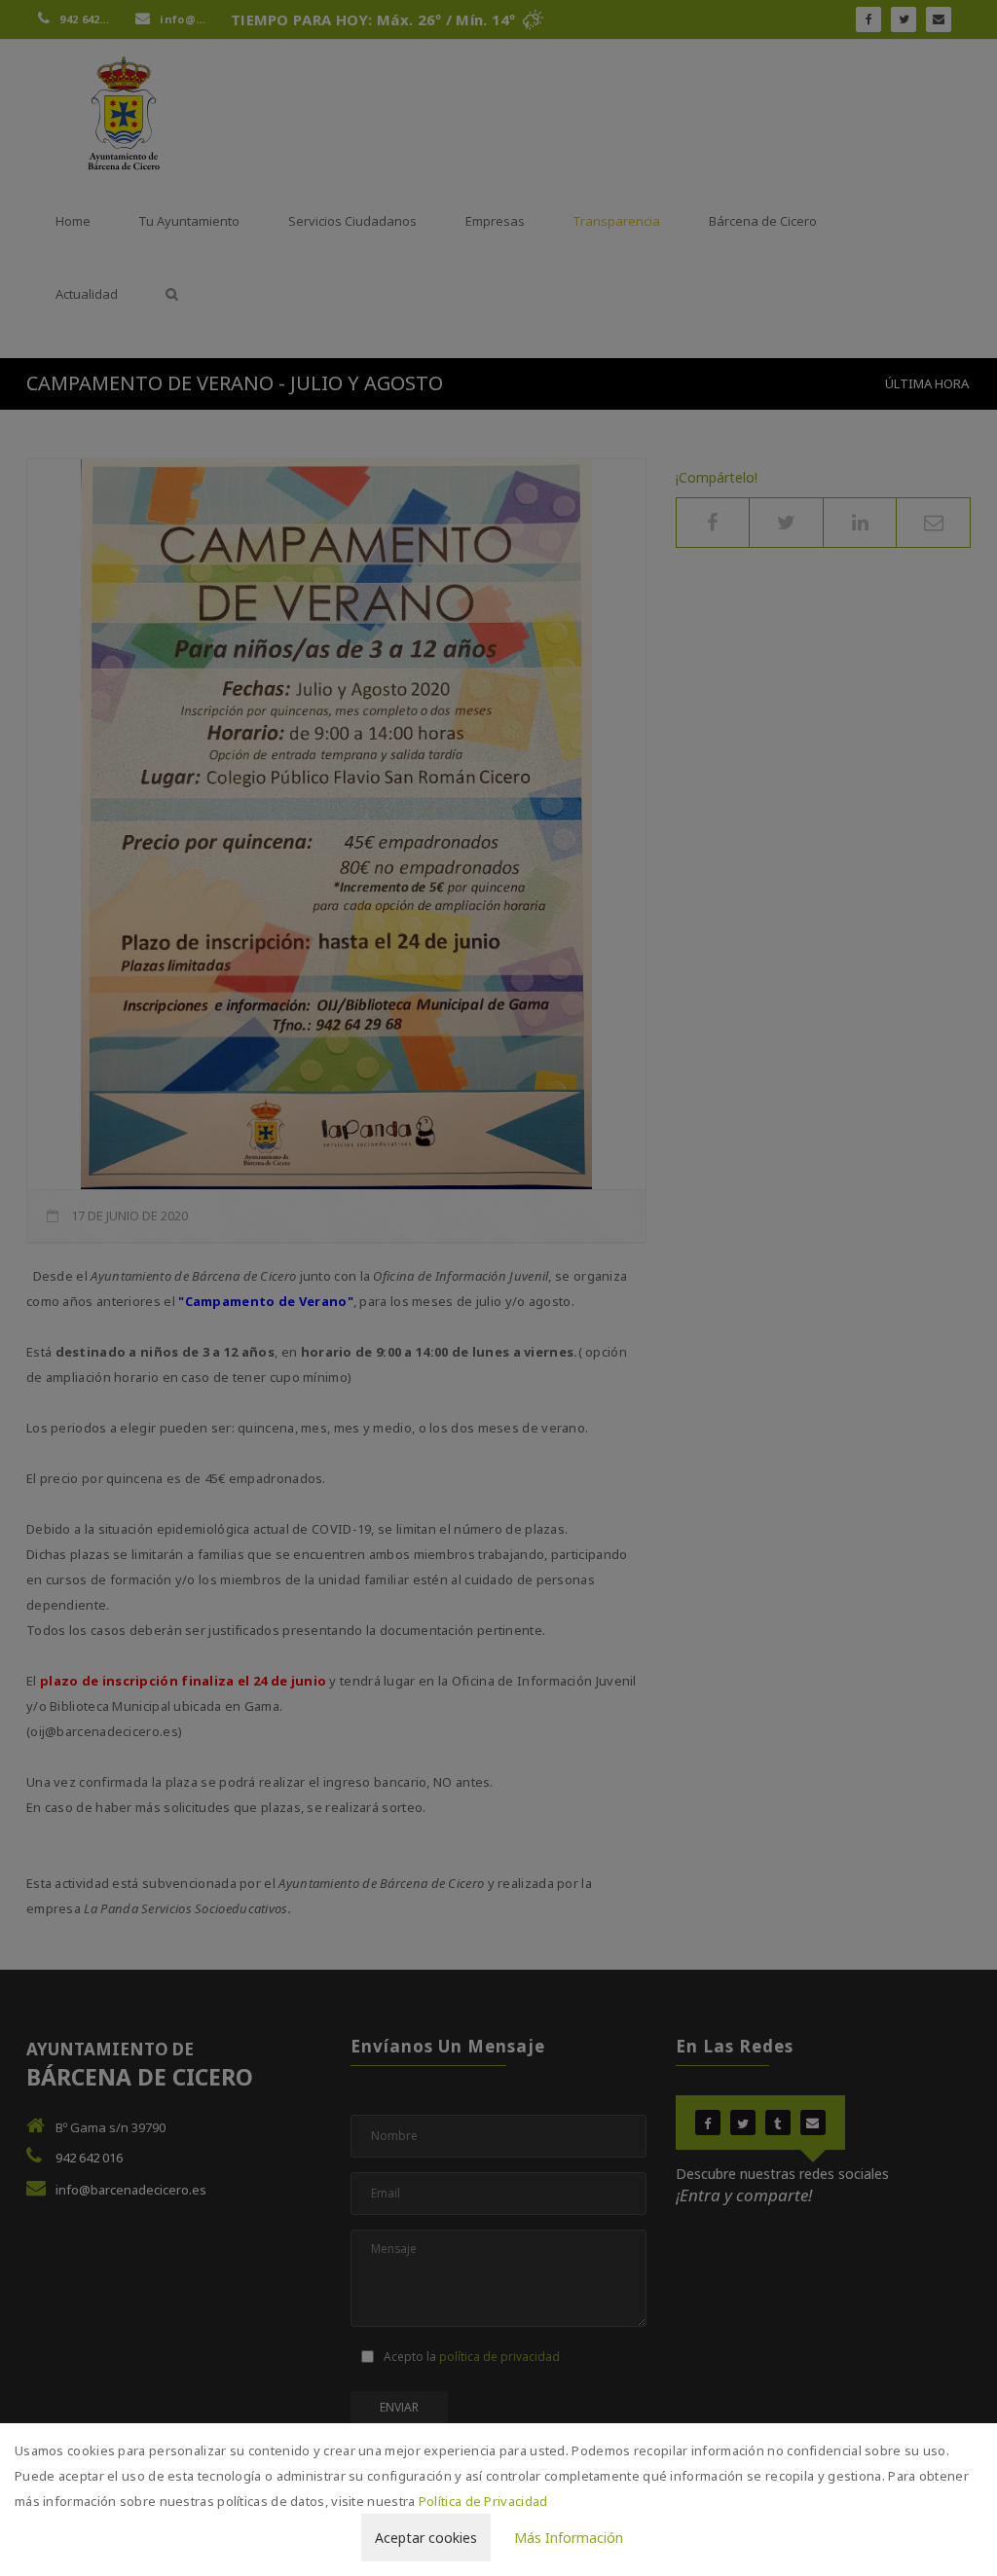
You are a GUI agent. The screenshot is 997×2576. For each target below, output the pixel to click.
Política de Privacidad (483, 2501)
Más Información (569, 2538)
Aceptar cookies (426, 2538)
